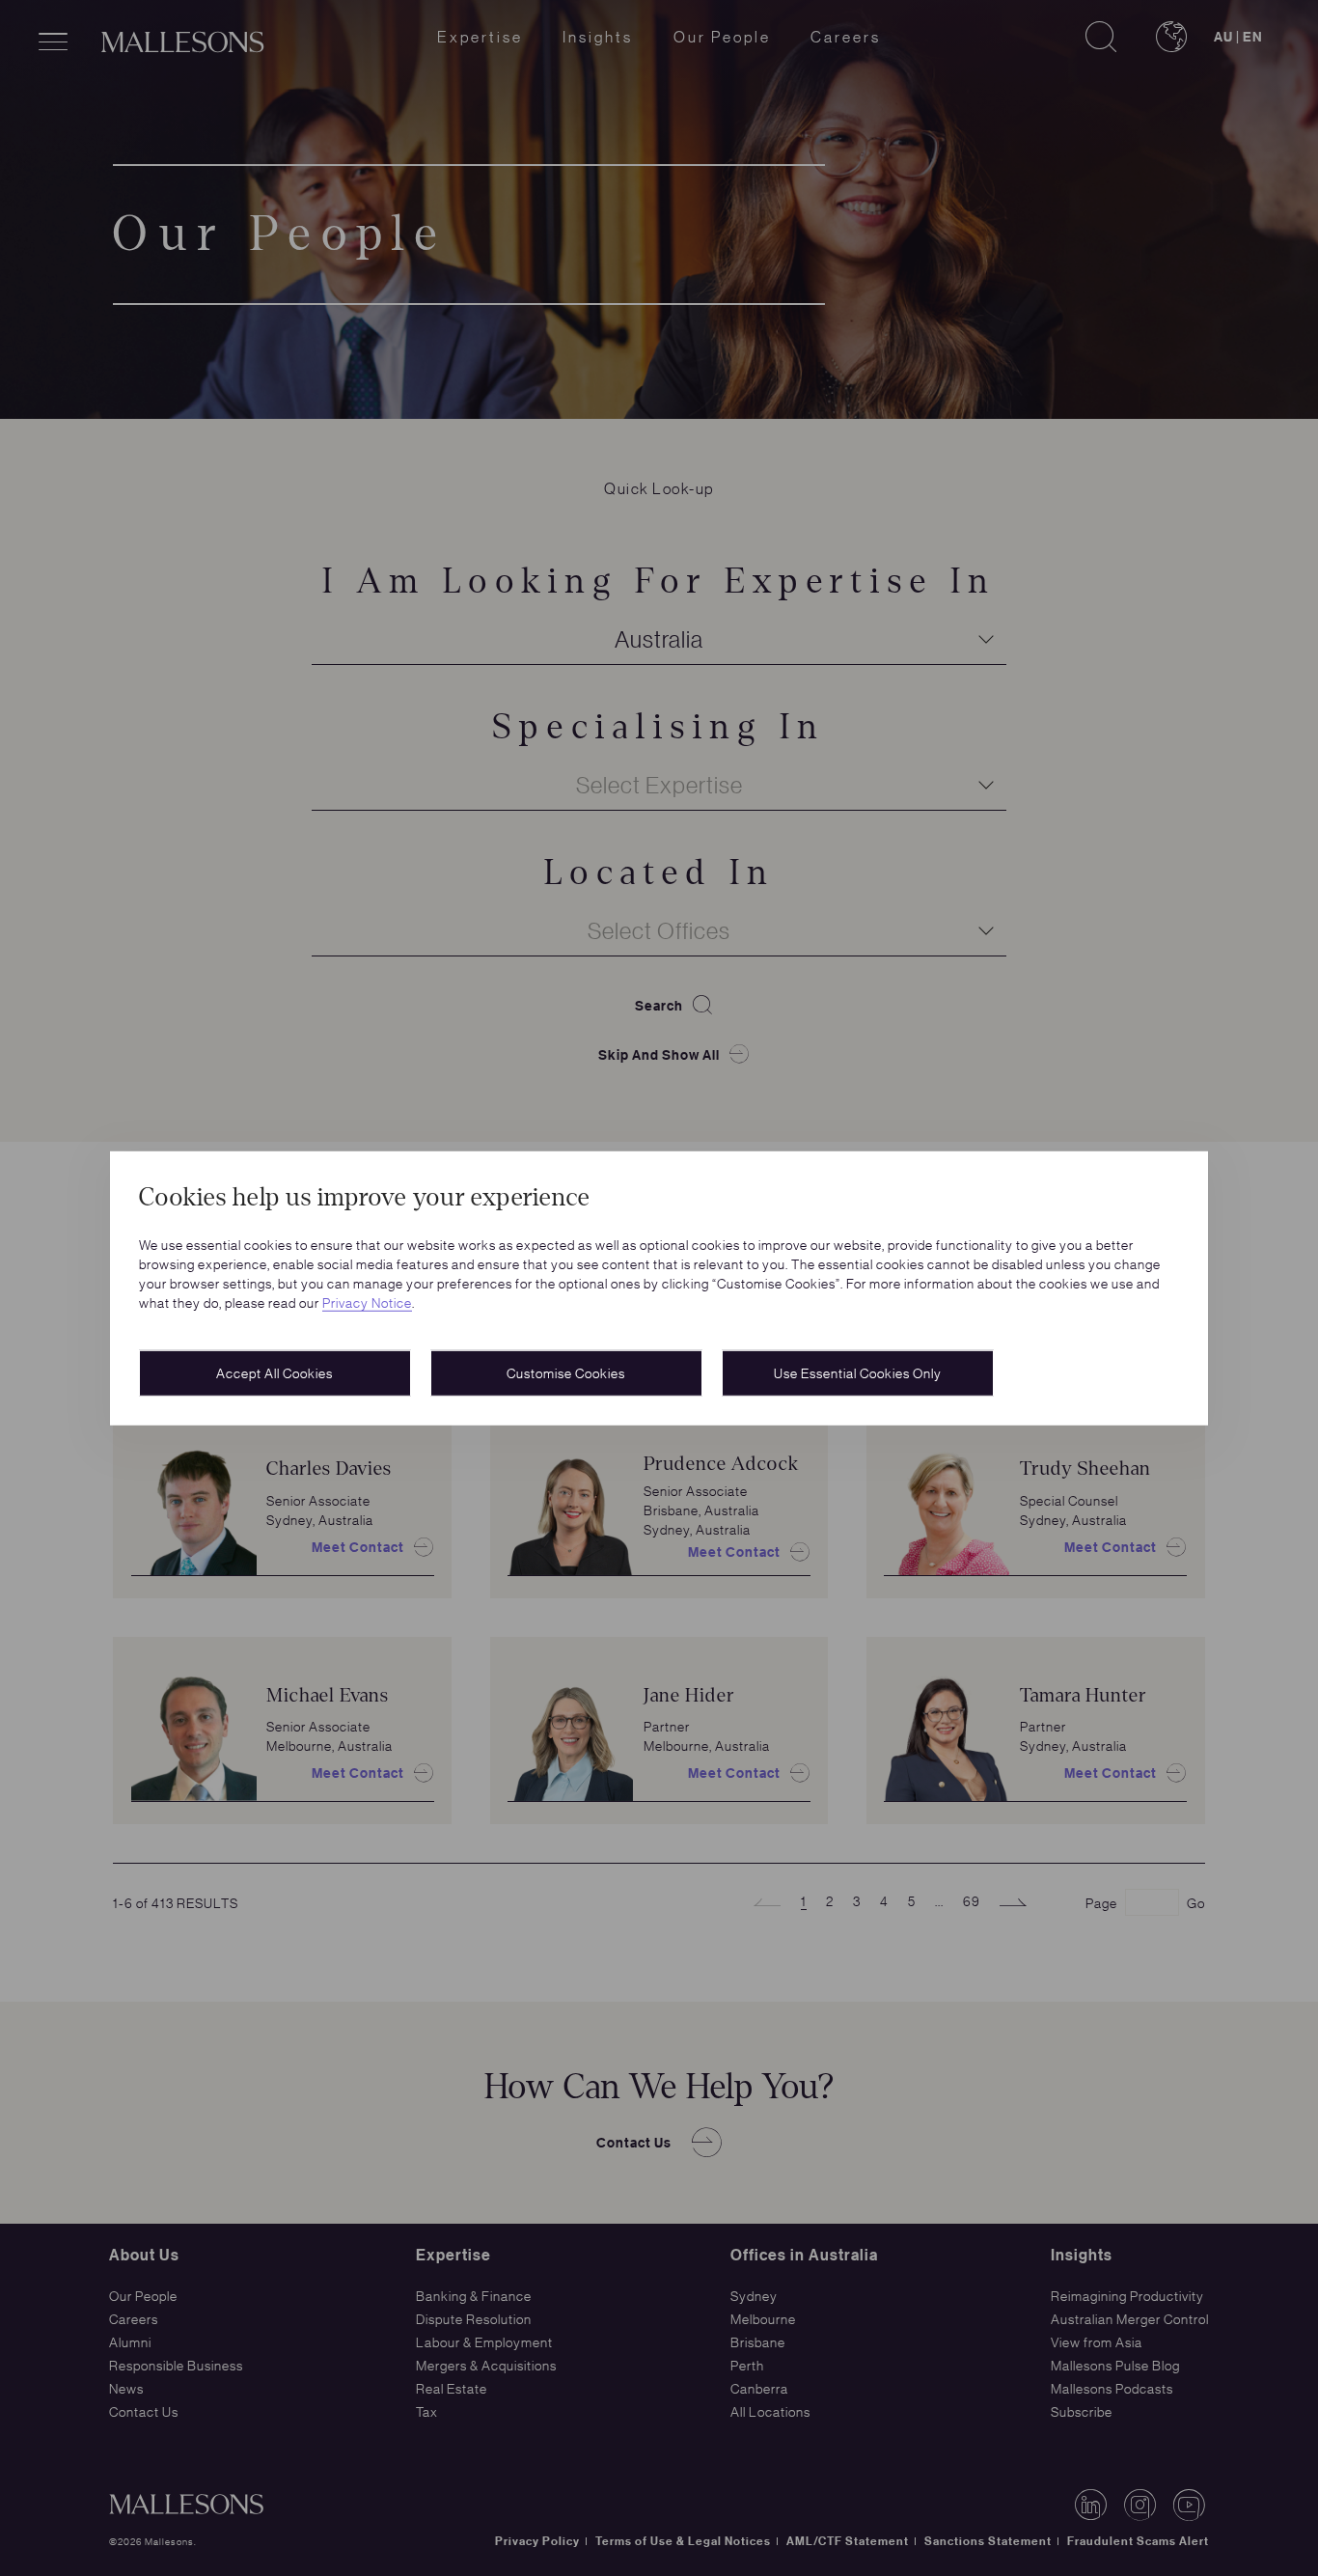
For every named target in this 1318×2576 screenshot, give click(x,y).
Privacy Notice (367, 1302)
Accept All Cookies (275, 1372)
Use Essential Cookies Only (858, 1372)
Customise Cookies (566, 1372)
